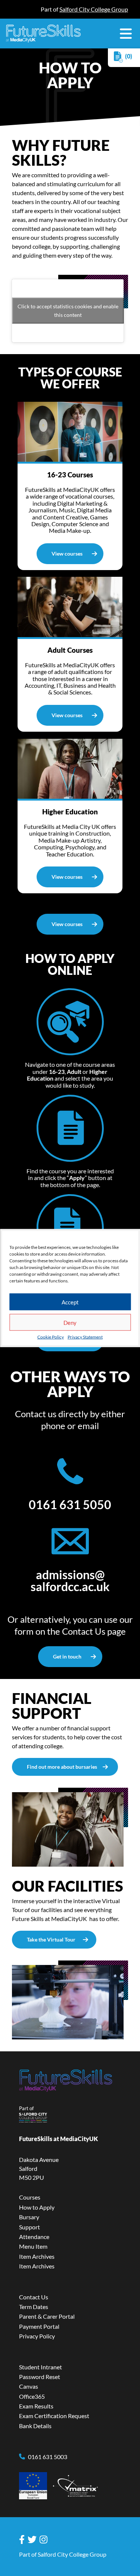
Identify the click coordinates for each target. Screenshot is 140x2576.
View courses (67, 554)
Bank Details (35, 2426)
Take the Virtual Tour (51, 1939)
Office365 (32, 2396)
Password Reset (40, 2377)
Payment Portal (39, 2326)
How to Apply (37, 2207)
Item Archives (37, 2256)
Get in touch (67, 1656)
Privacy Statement (85, 1337)
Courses (30, 2197)
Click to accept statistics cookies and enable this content (68, 311)
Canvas (29, 2386)
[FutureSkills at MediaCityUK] (43, 34)
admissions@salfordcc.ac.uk (70, 1581)
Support (29, 2227)
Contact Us (84, 1631)
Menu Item (33, 2246)
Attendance (34, 2237)
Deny (70, 1322)
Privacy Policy (37, 2336)
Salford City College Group (94, 9)
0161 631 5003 (48, 2457)
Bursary (29, 2217)
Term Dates (34, 2307)
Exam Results (36, 2406)
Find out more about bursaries (62, 1767)
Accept (70, 1302)
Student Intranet (41, 2367)
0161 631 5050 (70, 1505)
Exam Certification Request (54, 2416)
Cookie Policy (51, 1337)
